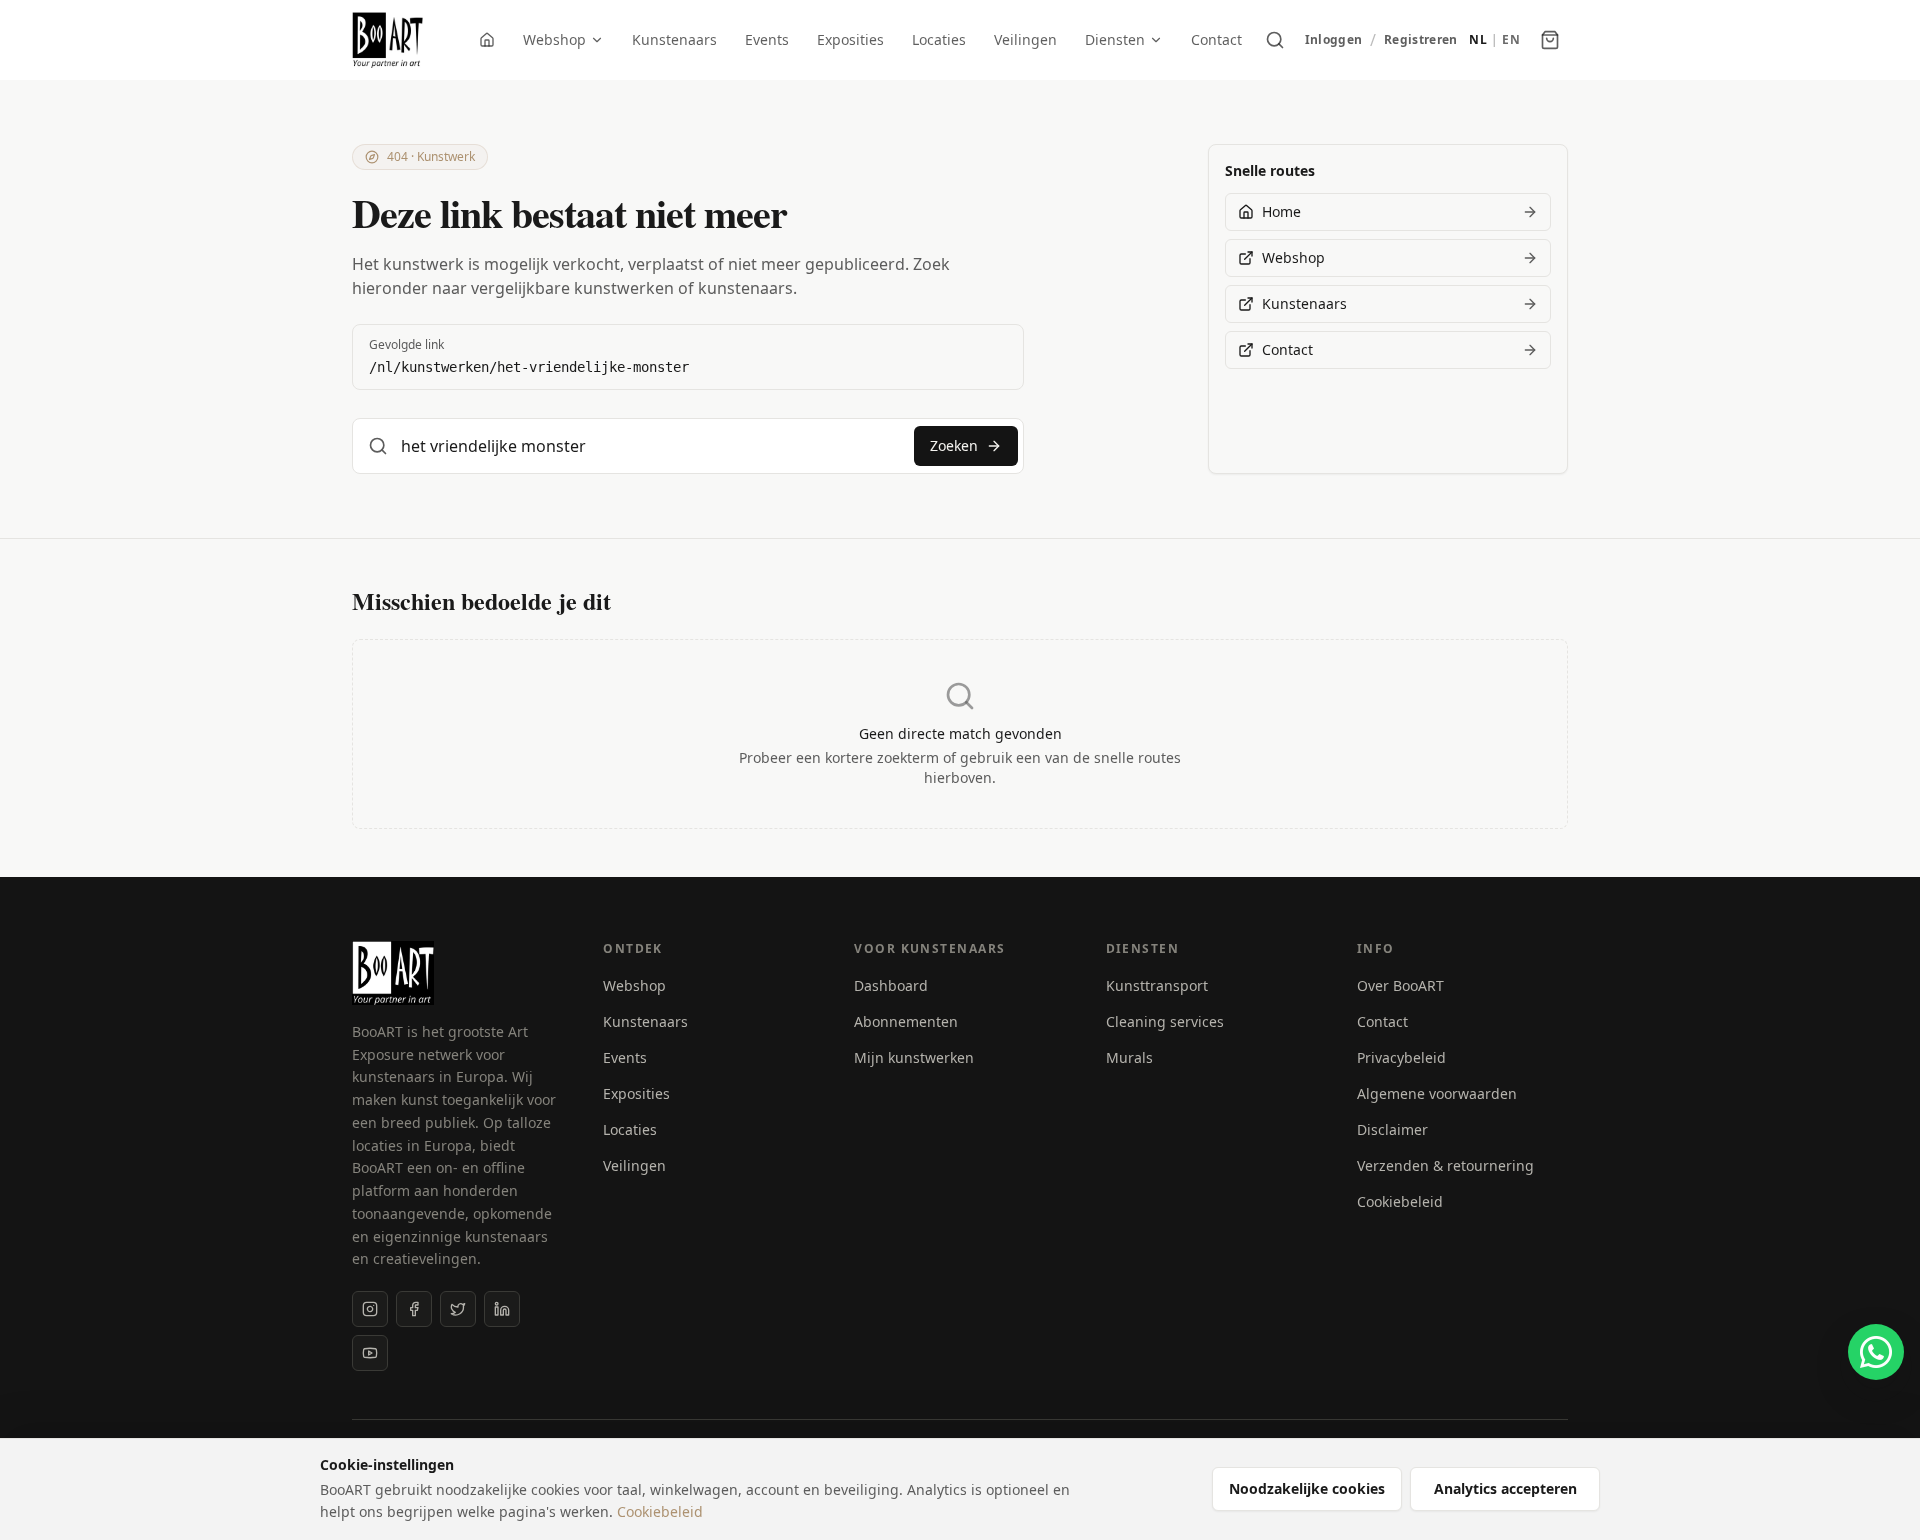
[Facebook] (414, 1309)
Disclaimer (1392, 1129)
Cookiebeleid (1400, 1201)
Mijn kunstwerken (914, 1057)
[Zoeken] (1275, 40)
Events (767, 39)
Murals (1129, 1057)
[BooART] (387, 40)
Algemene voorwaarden (1437, 1093)
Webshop (554, 39)
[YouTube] (370, 1353)
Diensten (1115, 39)
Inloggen (1333, 40)
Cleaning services (1165, 1021)
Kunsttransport (1157, 985)
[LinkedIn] (502, 1309)
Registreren (1420, 40)
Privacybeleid (1401, 1057)
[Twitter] (458, 1309)
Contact (1216, 39)
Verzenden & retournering (1445, 1165)
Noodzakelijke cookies (1307, 1488)
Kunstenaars (674, 39)
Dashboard (891, 985)
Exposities (850, 39)
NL (1478, 40)
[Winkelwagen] (1550, 40)
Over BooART (1400, 985)
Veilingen (1025, 39)
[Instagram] (370, 1309)
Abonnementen (906, 1021)
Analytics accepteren (1505, 1488)
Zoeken (954, 445)
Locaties (939, 39)
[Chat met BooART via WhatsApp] (1876, 1352)
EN (1511, 40)
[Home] (487, 40)
